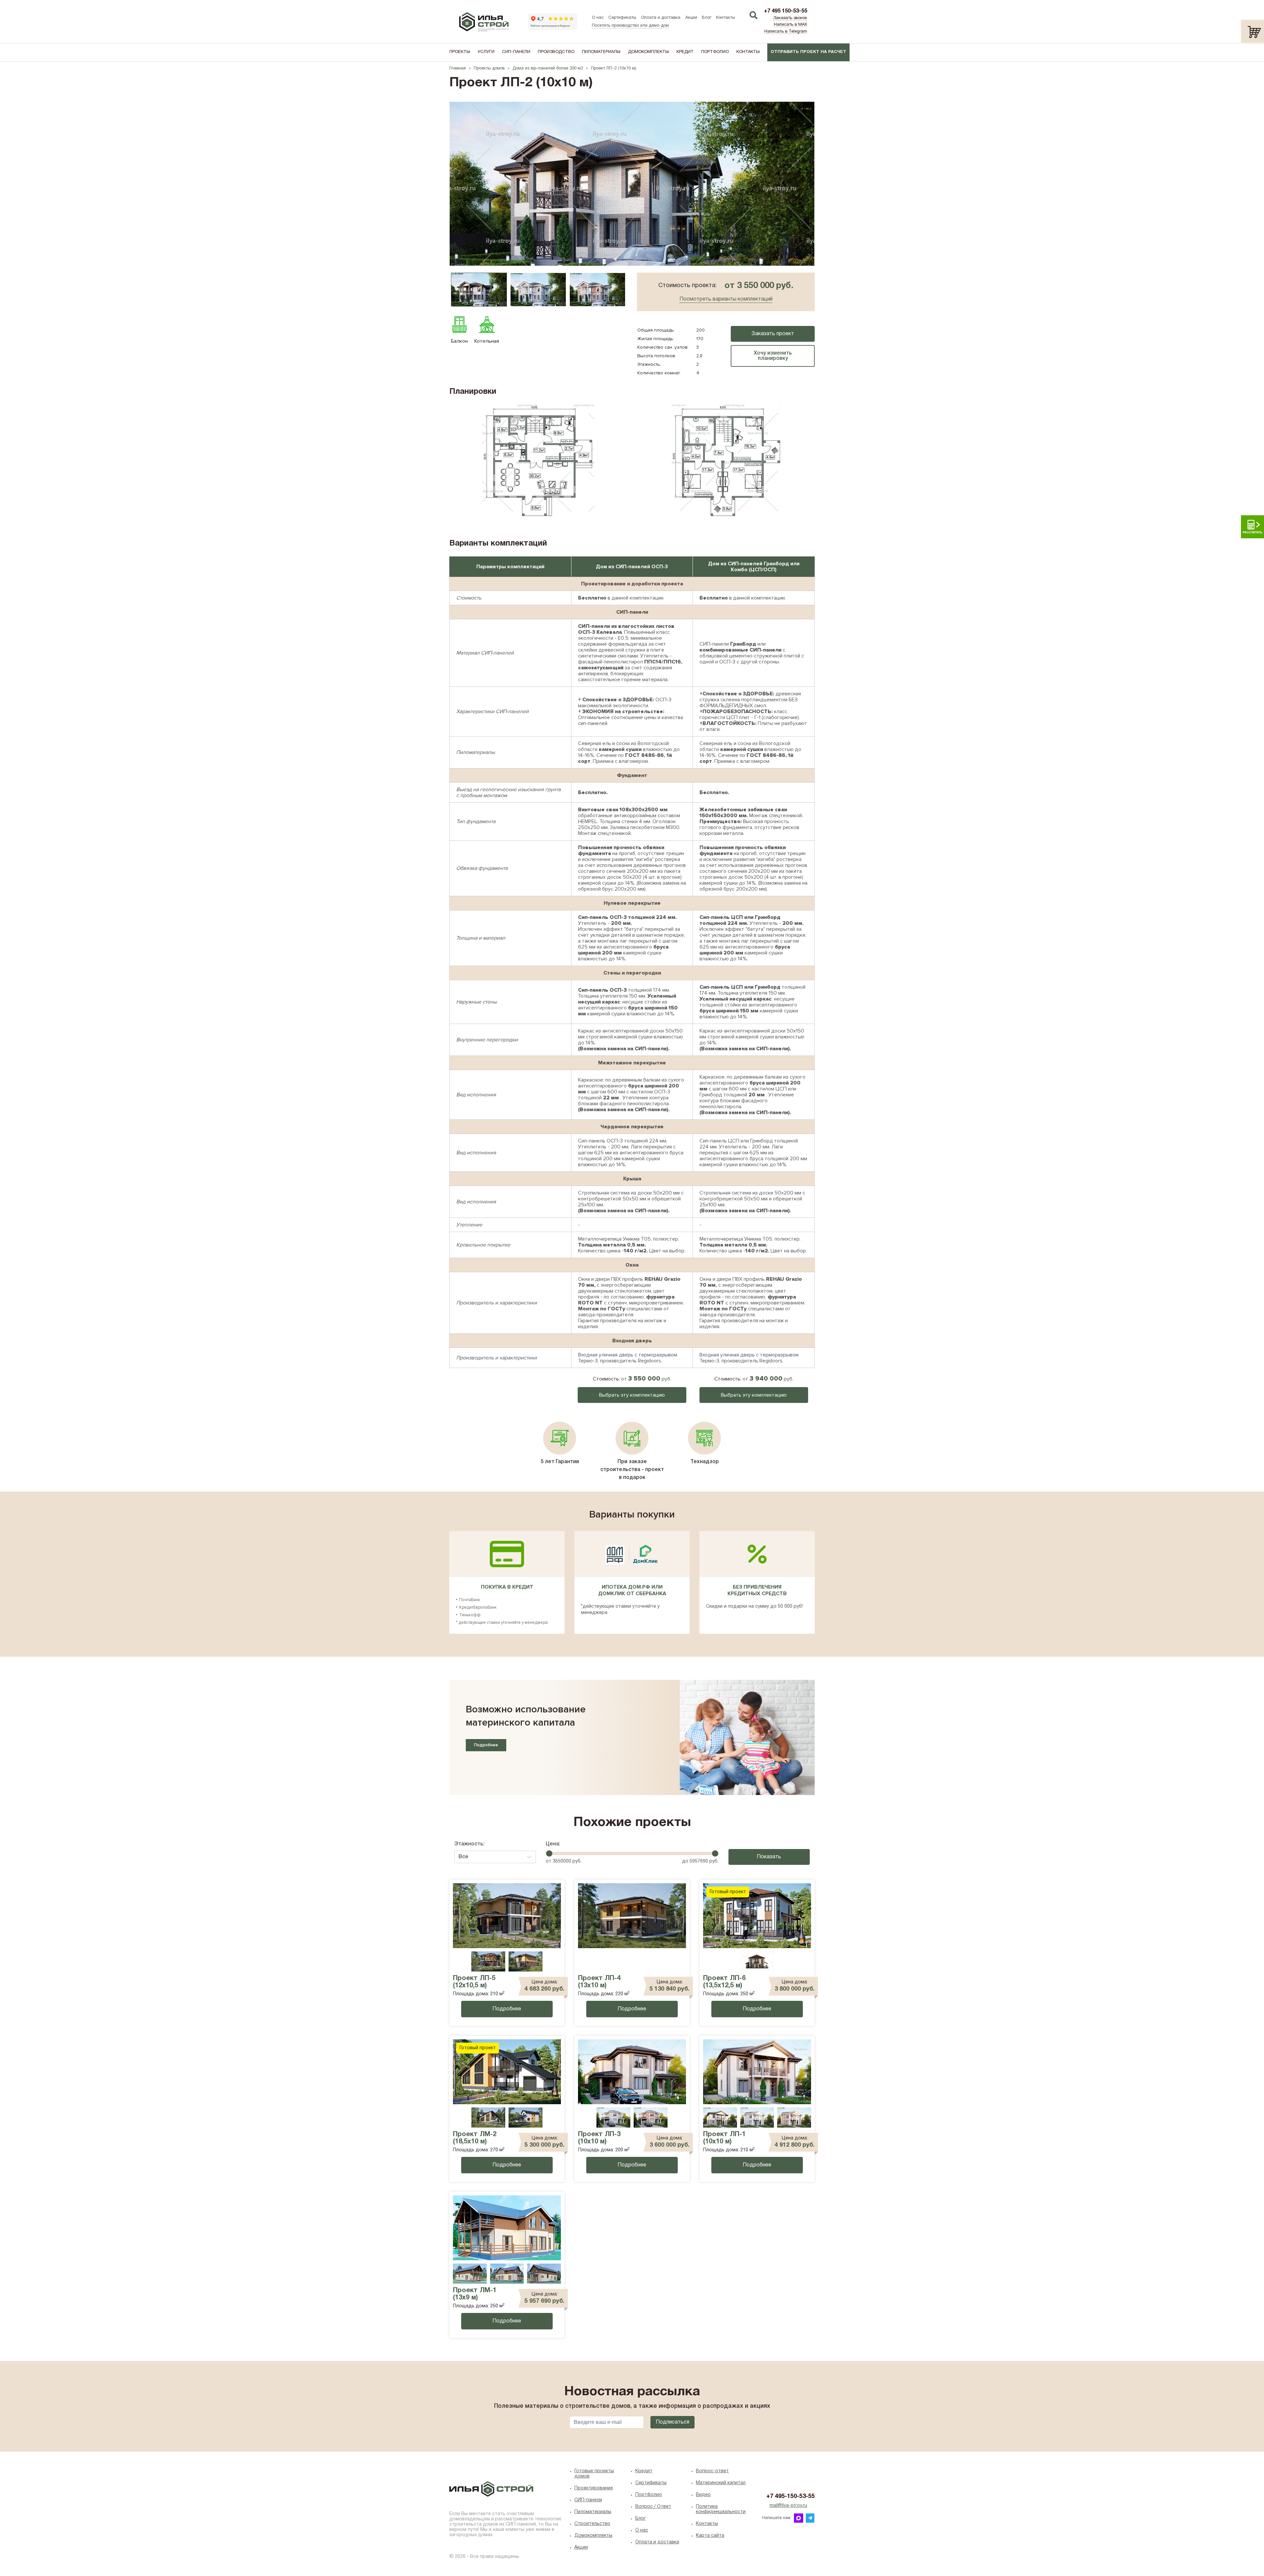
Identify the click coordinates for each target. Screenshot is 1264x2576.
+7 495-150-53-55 (790, 2496)
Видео (703, 2495)
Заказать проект (773, 334)
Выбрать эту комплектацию (632, 1395)
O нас (642, 2530)
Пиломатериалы (601, 52)
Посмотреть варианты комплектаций (726, 299)
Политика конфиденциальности (721, 2509)
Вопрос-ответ (712, 2471)
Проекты (460, 52)
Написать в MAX (790, 25)
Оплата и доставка (661, 18)
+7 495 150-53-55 (786, 11)
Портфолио (715, 52)
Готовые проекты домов (594, 2474)
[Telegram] (810, 2518)
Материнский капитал (721, 2483)
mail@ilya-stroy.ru (788, 2506)
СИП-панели (516, 52)
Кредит (685, 52)
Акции (691, 18)
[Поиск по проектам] (753, 16)
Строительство (592, 2524)
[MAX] (799, 2518)
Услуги (486, 52)
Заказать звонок (790, 18)
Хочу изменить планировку (773, 356)
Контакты (725, 18)
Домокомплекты (648, 52)
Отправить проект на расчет (808, 52)
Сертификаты (622, 18)
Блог (707, 18)
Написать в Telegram (786, 32)
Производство (556, 52)
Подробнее (486, 1745)
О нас (598, 18)
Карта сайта (710, 2536)
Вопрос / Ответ (653, 2507)
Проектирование (594, 2488)
